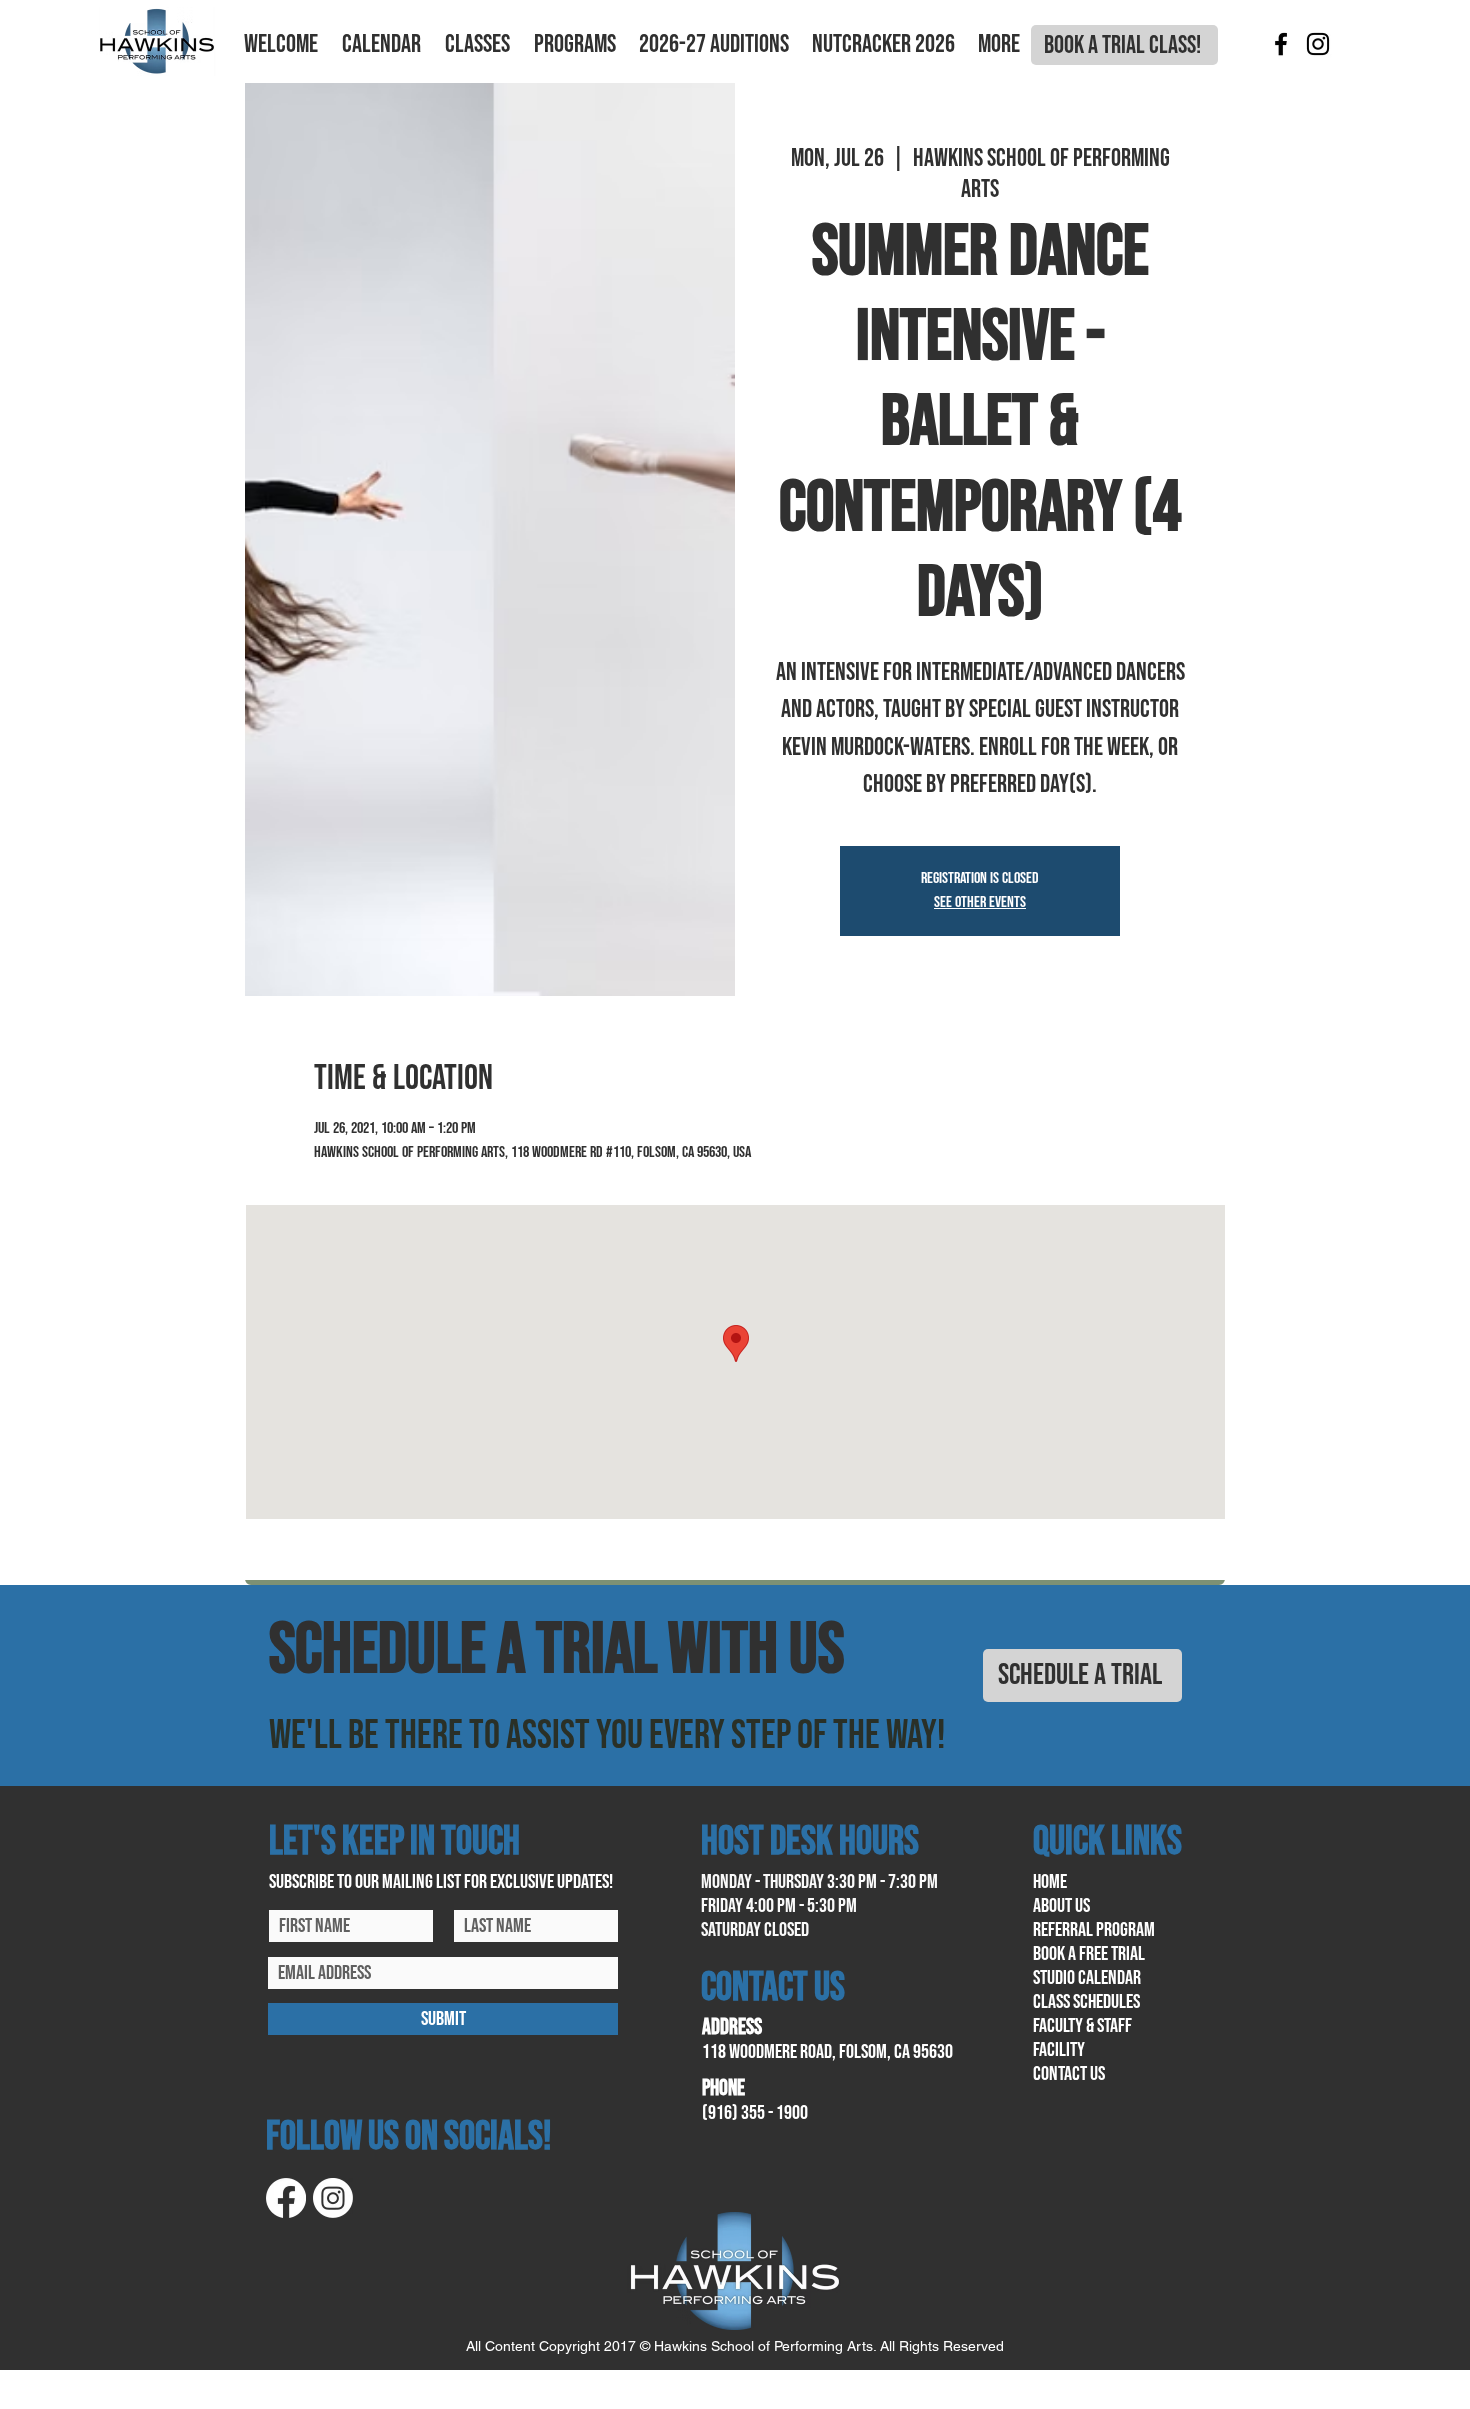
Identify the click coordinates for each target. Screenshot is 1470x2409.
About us (1061, 1906)
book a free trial (1089, 1954)
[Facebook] (1281, 44)
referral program (1094, 1930)
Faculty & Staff (1082, 2026)
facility (1059, 2050)
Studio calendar (1087, 1978)
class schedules (1086, 2002)
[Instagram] (1318, 44)
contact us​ (1069, 2074)
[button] (281, 45)
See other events (980, 902)
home (1050, 1882)
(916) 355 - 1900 (755, 2113)
